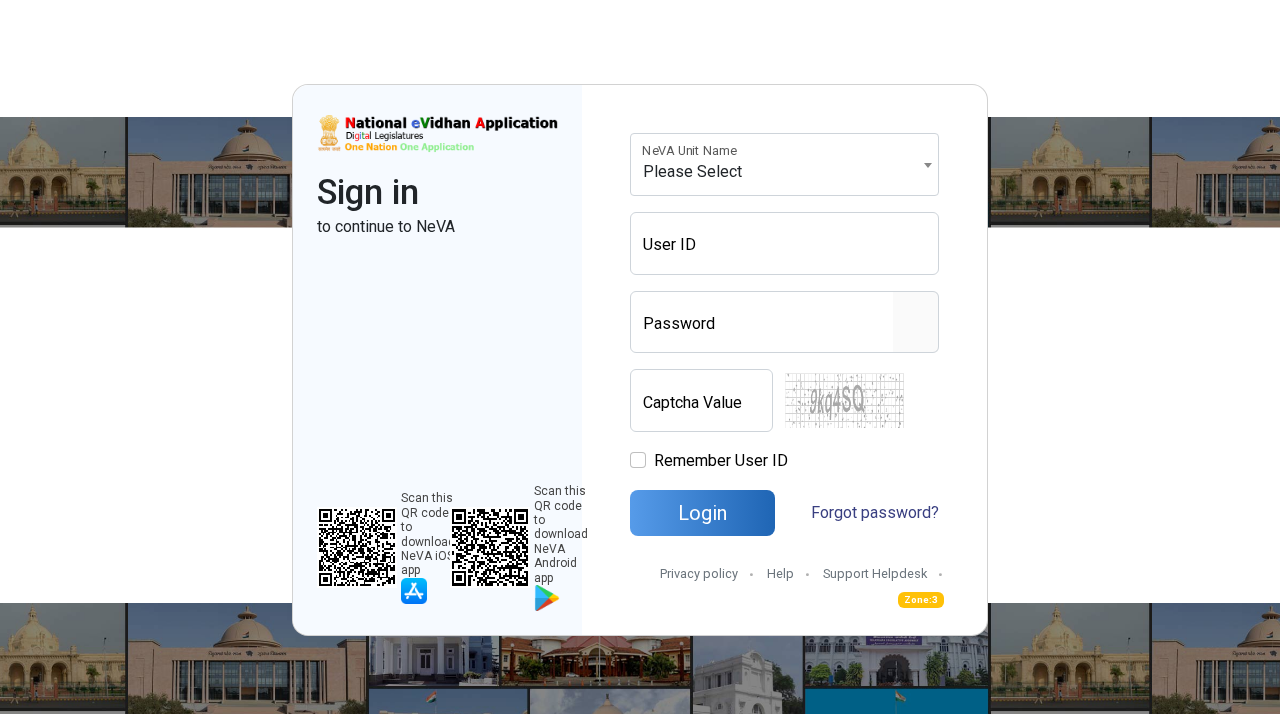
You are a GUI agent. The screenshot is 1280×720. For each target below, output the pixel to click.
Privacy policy (699, 573)
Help (780, 573)
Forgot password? (875, 512)
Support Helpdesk (875, 573)
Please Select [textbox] (692, 171)
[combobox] (784, 164)
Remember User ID (721, 460)
